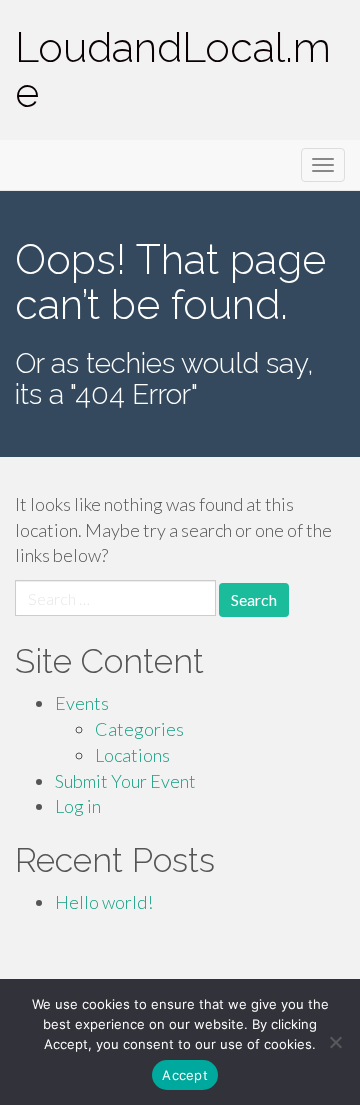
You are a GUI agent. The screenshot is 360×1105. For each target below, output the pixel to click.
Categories (139, 729)
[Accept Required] (335, 1042)
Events (82, 703)
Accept (185, 1075)
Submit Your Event (125, 781)
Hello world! (104, 902)
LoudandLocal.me (173, 70)
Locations (132, 755)
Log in (78, 806)
